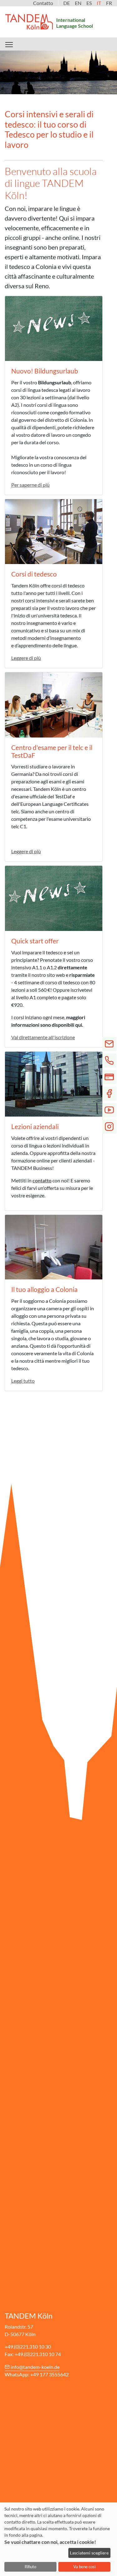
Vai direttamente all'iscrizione (43, 1037)
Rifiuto (30, 2567)
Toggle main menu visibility (9, 44)
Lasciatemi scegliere (89, 2553)
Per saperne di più (30, 485)
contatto (42, 1180)
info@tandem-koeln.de (35, 2367)
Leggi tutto (23, 1381)
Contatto (43, 3)
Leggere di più (26, 658)
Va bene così (84, 2567)
